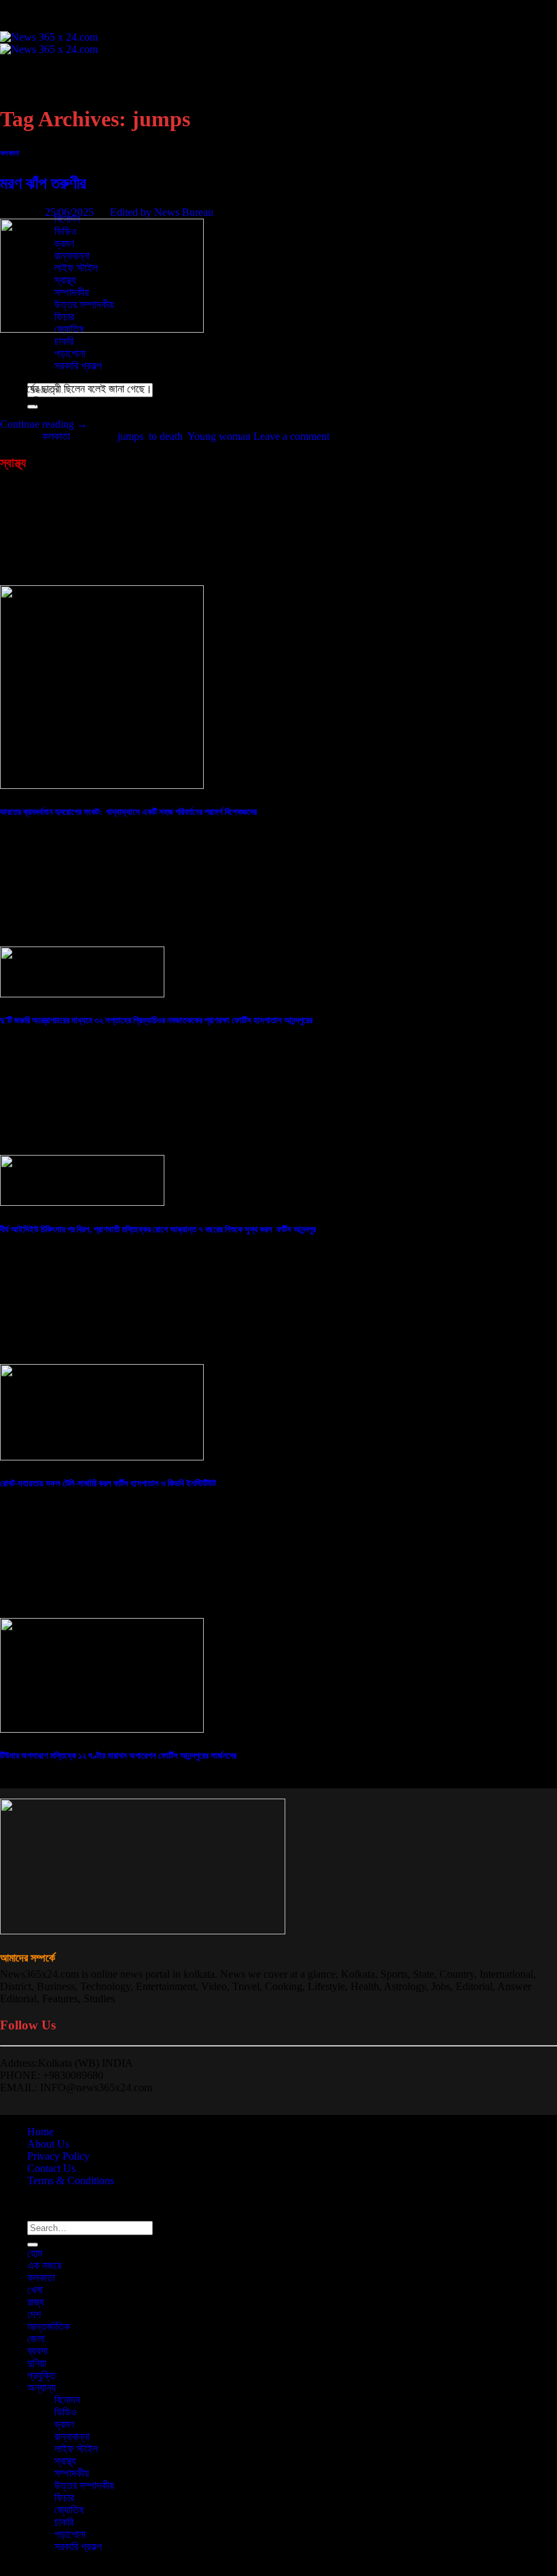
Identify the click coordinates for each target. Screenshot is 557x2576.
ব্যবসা (37, 170)
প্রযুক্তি (41, 195)
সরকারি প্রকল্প (78, 366)
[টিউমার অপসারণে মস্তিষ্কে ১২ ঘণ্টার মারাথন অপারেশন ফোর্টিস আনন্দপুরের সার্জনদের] (102, 1729)
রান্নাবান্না (72, 2436)
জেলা (36, 158)
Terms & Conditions (71, 2181)
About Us (48, 2144)
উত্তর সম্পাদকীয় (84, 2485)
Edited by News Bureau (162, 212)
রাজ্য (36, 2302)
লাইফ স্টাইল (76, 2449)
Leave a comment (291, 436)
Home (40, 2132)
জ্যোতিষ (69, 2510)
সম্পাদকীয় (72, 2473)
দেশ (34, 133)
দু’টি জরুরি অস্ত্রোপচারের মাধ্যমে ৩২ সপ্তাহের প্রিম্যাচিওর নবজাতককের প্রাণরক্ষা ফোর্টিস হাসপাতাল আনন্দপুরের (156, 1020)
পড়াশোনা (70, 353)
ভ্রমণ (64, 2424)
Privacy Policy (58, 2156)
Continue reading (44, 424)
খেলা (35, 2290)
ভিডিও (66, 2412)
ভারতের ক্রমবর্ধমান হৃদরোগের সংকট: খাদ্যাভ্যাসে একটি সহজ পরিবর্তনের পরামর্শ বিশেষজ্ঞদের (128, 812)
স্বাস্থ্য (65, 2461)
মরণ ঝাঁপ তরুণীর (43, 183)
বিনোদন (67, 2400)
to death (166, 436)
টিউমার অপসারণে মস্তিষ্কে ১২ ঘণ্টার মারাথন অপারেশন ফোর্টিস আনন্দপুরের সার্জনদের (118, 1755)
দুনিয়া (37, 2363)
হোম (35, 72)
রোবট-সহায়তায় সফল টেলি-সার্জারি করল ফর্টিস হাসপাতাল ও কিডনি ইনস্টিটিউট (108, 1483)
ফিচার (64, 2498)
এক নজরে (44, 85)
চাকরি (64, 341)
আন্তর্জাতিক (49, 146)
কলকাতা (41, 97)
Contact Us (51, 2168)
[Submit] (33, 2245)
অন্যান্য (41, 2388)
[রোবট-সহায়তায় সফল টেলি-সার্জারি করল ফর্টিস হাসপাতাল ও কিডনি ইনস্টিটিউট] (102, 1457)
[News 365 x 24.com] (49, 43)
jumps (130, 436)
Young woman (219, 436)
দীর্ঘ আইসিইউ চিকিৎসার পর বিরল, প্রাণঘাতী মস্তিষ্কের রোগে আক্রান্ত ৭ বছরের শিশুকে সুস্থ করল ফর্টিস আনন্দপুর (158, 1229)
